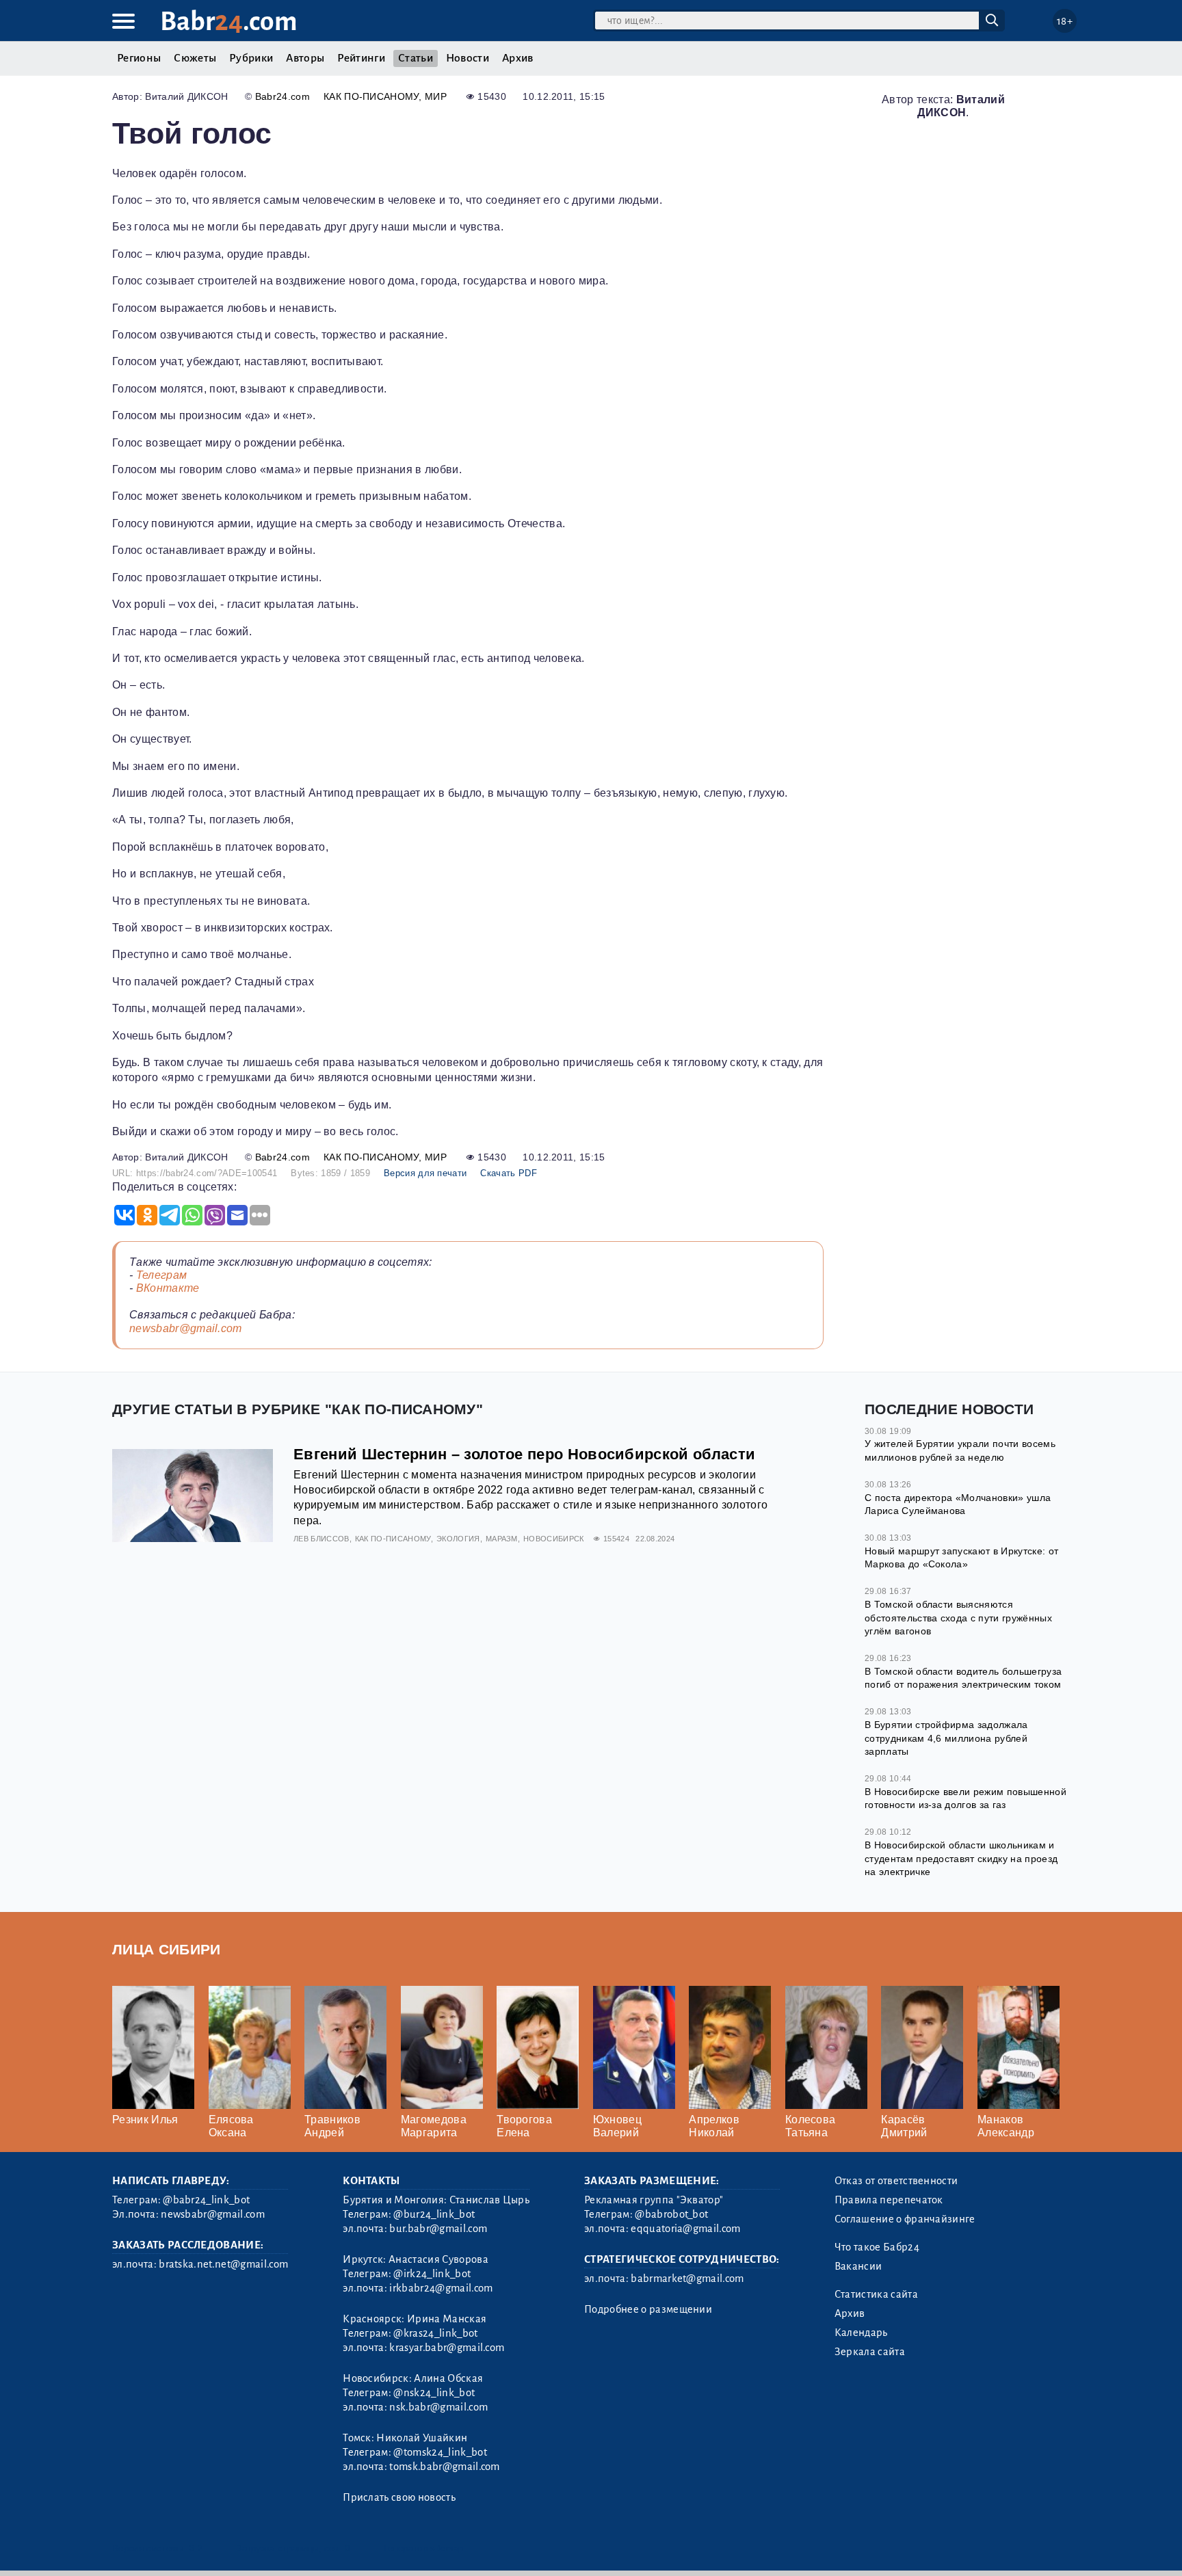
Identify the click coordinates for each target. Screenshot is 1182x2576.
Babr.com (229, 22)
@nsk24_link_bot (434, 2393)
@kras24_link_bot (435, 2333)
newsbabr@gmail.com (186, 1328)
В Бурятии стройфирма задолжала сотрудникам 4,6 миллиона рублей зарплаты (946, 1738)
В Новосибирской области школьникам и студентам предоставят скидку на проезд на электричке (961, 1858)
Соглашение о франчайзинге (905, 2219)
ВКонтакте (168, 1288)
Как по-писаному (371, 96)
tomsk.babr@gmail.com (444, 2467)
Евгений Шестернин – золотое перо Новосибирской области (524, 1454)
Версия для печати (425, 1173)
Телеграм (162, 1275)
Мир (436, 96)
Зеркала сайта (870, 2352)
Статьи (416, 58)
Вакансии (858, 2266)
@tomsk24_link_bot (440, 2452)
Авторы (305, 58)
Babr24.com (283, 96)
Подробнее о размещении (648, 2309)
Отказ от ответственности (896, 2181)
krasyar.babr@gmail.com (447, 2348)
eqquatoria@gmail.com (685, 2229)
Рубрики (251, 58)
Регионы (139, 58)
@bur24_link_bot (434, 2214)
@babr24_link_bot (206, 2200)
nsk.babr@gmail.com (438, 2407)
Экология (458, 1539)
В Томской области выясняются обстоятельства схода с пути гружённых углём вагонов (958, 1618)
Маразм (502, 1539)
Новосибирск (554, 1539)
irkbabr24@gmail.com (441, 2288)
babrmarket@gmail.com (687, 2279)
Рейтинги (361, 58)
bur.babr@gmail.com (438, 2229)
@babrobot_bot (671, 2214)
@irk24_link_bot (432, 2274)
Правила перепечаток (889, 2200)
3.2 (196, 2548)
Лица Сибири (167, 1949)
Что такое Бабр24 (877, 2247)
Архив (518, 58)
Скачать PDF (509, 1173)
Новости (468, 58)
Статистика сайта (876, 2294)
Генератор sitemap (423, 2548)
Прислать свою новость (399, 2497)
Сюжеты (195, 58)
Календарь (861, 2333)
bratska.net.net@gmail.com (223, 2264)
